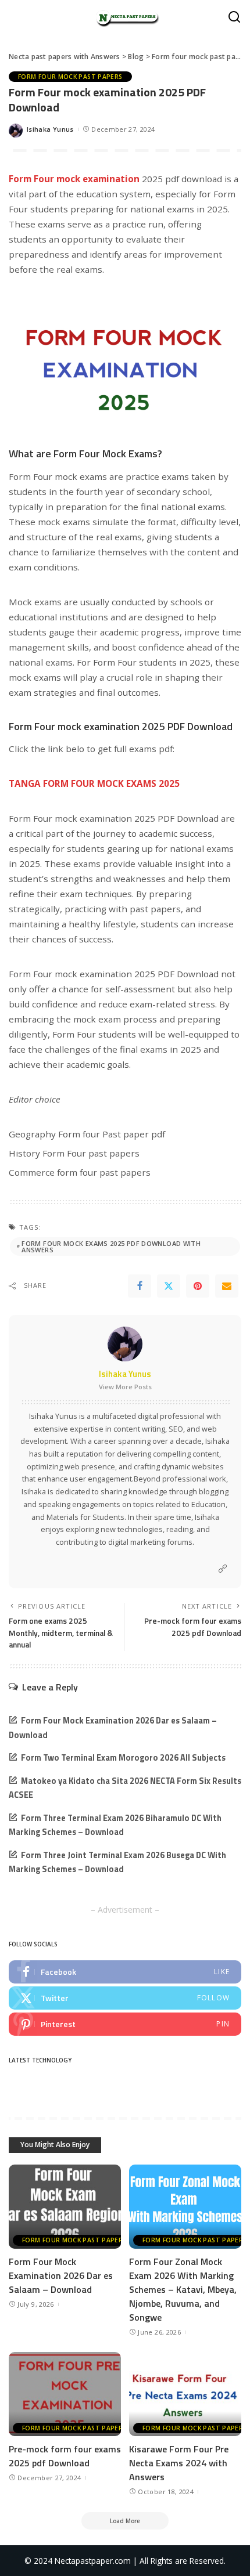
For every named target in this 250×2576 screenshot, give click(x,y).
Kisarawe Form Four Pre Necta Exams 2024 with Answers (179, 2463)
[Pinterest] (198, 1286)
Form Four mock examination (74, 179)
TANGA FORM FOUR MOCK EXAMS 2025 (94, 783)
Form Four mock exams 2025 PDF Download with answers (111, 1247)
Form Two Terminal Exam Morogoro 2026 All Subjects (123, 1758)
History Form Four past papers (74, 1153)
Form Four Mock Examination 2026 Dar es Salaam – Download (61, 2275)
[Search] (234, 17)
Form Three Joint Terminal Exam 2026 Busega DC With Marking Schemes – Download (117, 1863)
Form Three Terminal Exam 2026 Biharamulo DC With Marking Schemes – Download (115, 1825)
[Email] (227, 1286)
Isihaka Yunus (50, 129)
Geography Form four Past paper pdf (87, 1134)
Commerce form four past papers (80, 1172)
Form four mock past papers (70, 77)
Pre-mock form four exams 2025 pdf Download (65, 2456)
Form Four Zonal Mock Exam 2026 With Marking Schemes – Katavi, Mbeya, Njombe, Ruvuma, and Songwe (183, 2289)
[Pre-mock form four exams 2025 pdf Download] (65, 2394)
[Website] (223, 1569)
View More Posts (125, 1387)
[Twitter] (169, 1286)
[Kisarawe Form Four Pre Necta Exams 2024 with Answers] (185, 2394)
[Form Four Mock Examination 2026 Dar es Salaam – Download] (65, 2207)
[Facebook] (140, 1286)
